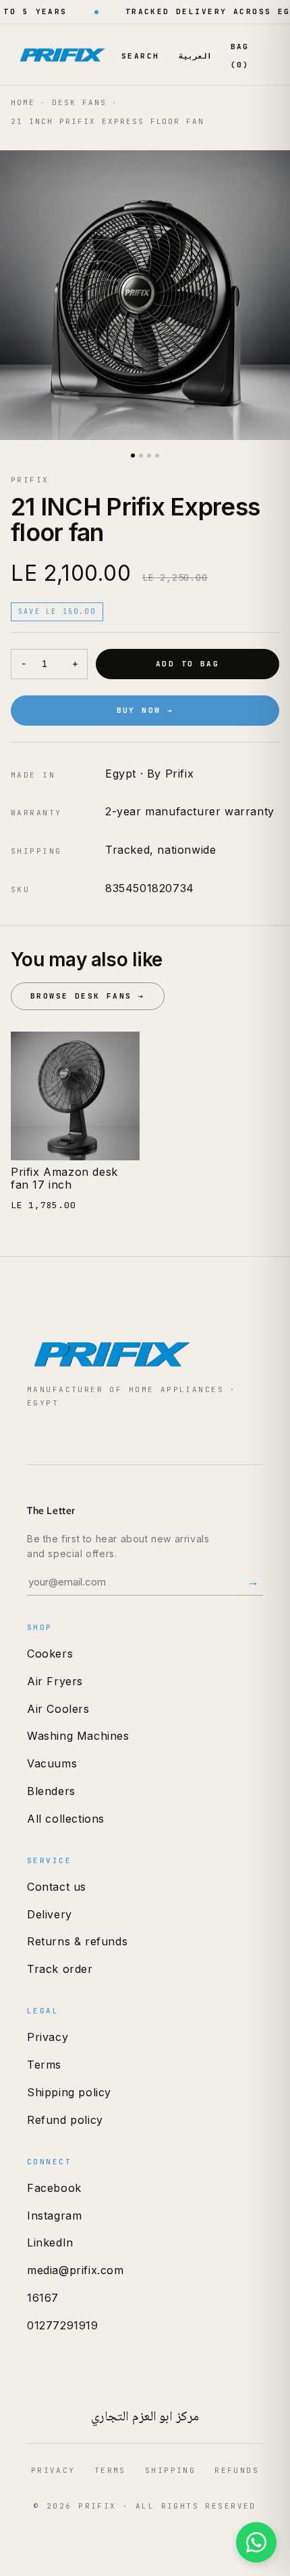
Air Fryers (55, 1681)
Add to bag (187, 664)
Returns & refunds (77, 1941)
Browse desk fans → (88, 996)
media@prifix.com (76, 2270)
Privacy (48, 2037)
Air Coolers (58, 1709)
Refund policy (65, 2120)
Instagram (54, 2216)
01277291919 (63, 2325)
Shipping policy (69, 2092)
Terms (44, 2065)
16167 (43, 2298)
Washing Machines (78, 1736)
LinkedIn (50, 2242)
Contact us (57, 1887)
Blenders (51, 1791)
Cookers (50, 1654)
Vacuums (52, 1763)
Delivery (50, 1914)
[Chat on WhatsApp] (256, 2542)
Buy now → (145, 710)
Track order (60, 1969)
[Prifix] (63, 55)
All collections (66, 1819)
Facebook (54, 2188)
